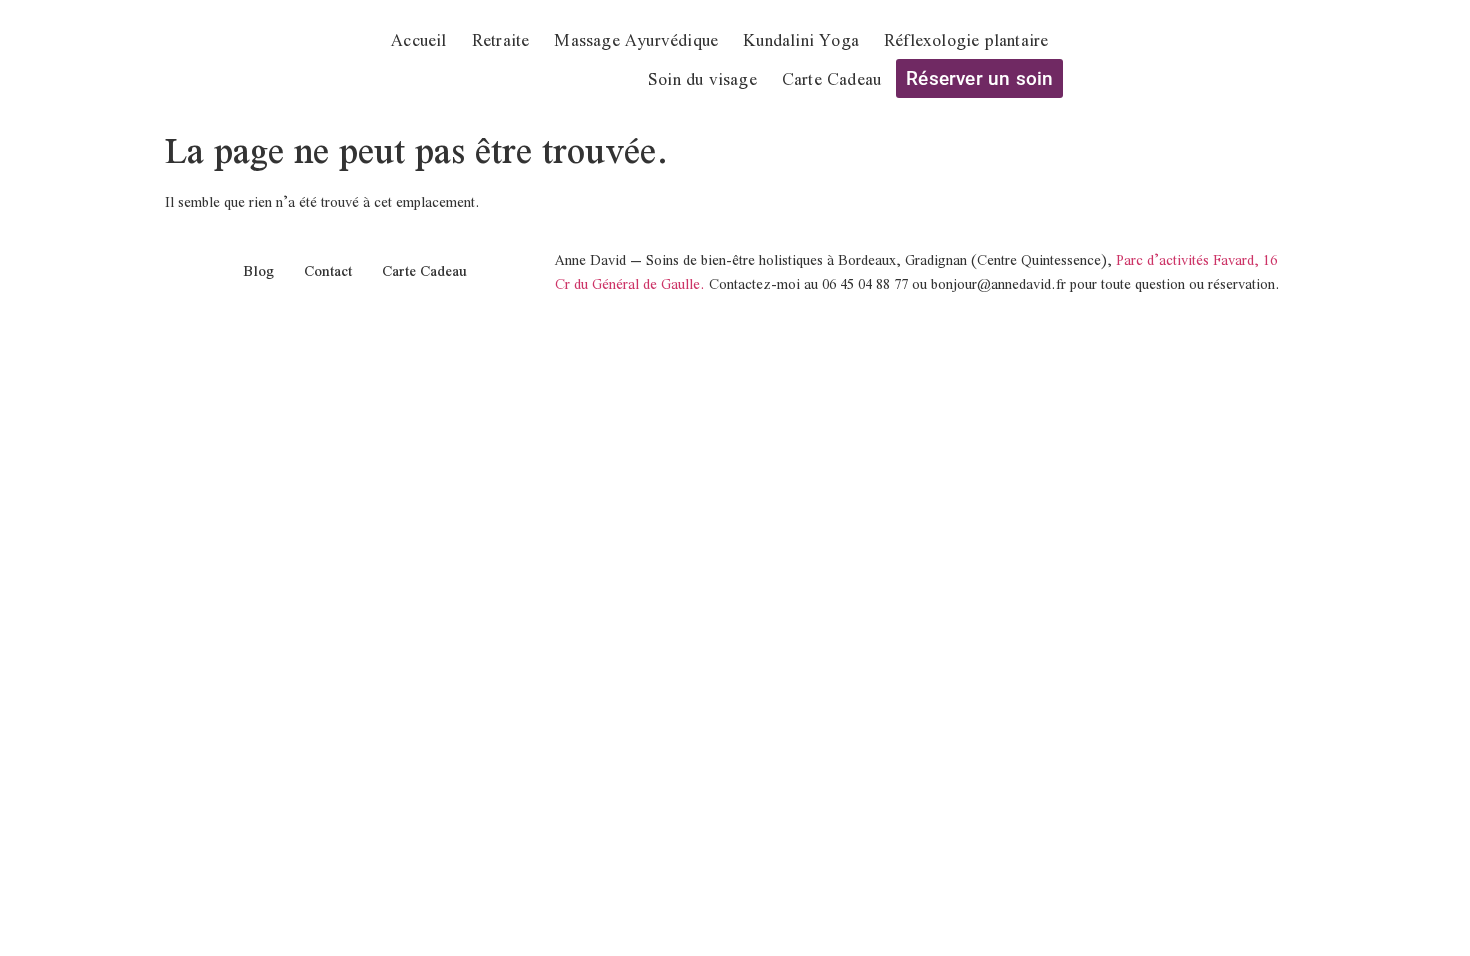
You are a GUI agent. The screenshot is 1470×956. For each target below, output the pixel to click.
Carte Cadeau (831, 78)
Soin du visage (702, 78)
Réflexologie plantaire (966, 39)
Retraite (501, 39)
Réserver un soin (979, 78)
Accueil (418, 39)
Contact (328, 271)
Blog (258, 271)
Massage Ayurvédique (636, 39)
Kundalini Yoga (801, 39)
